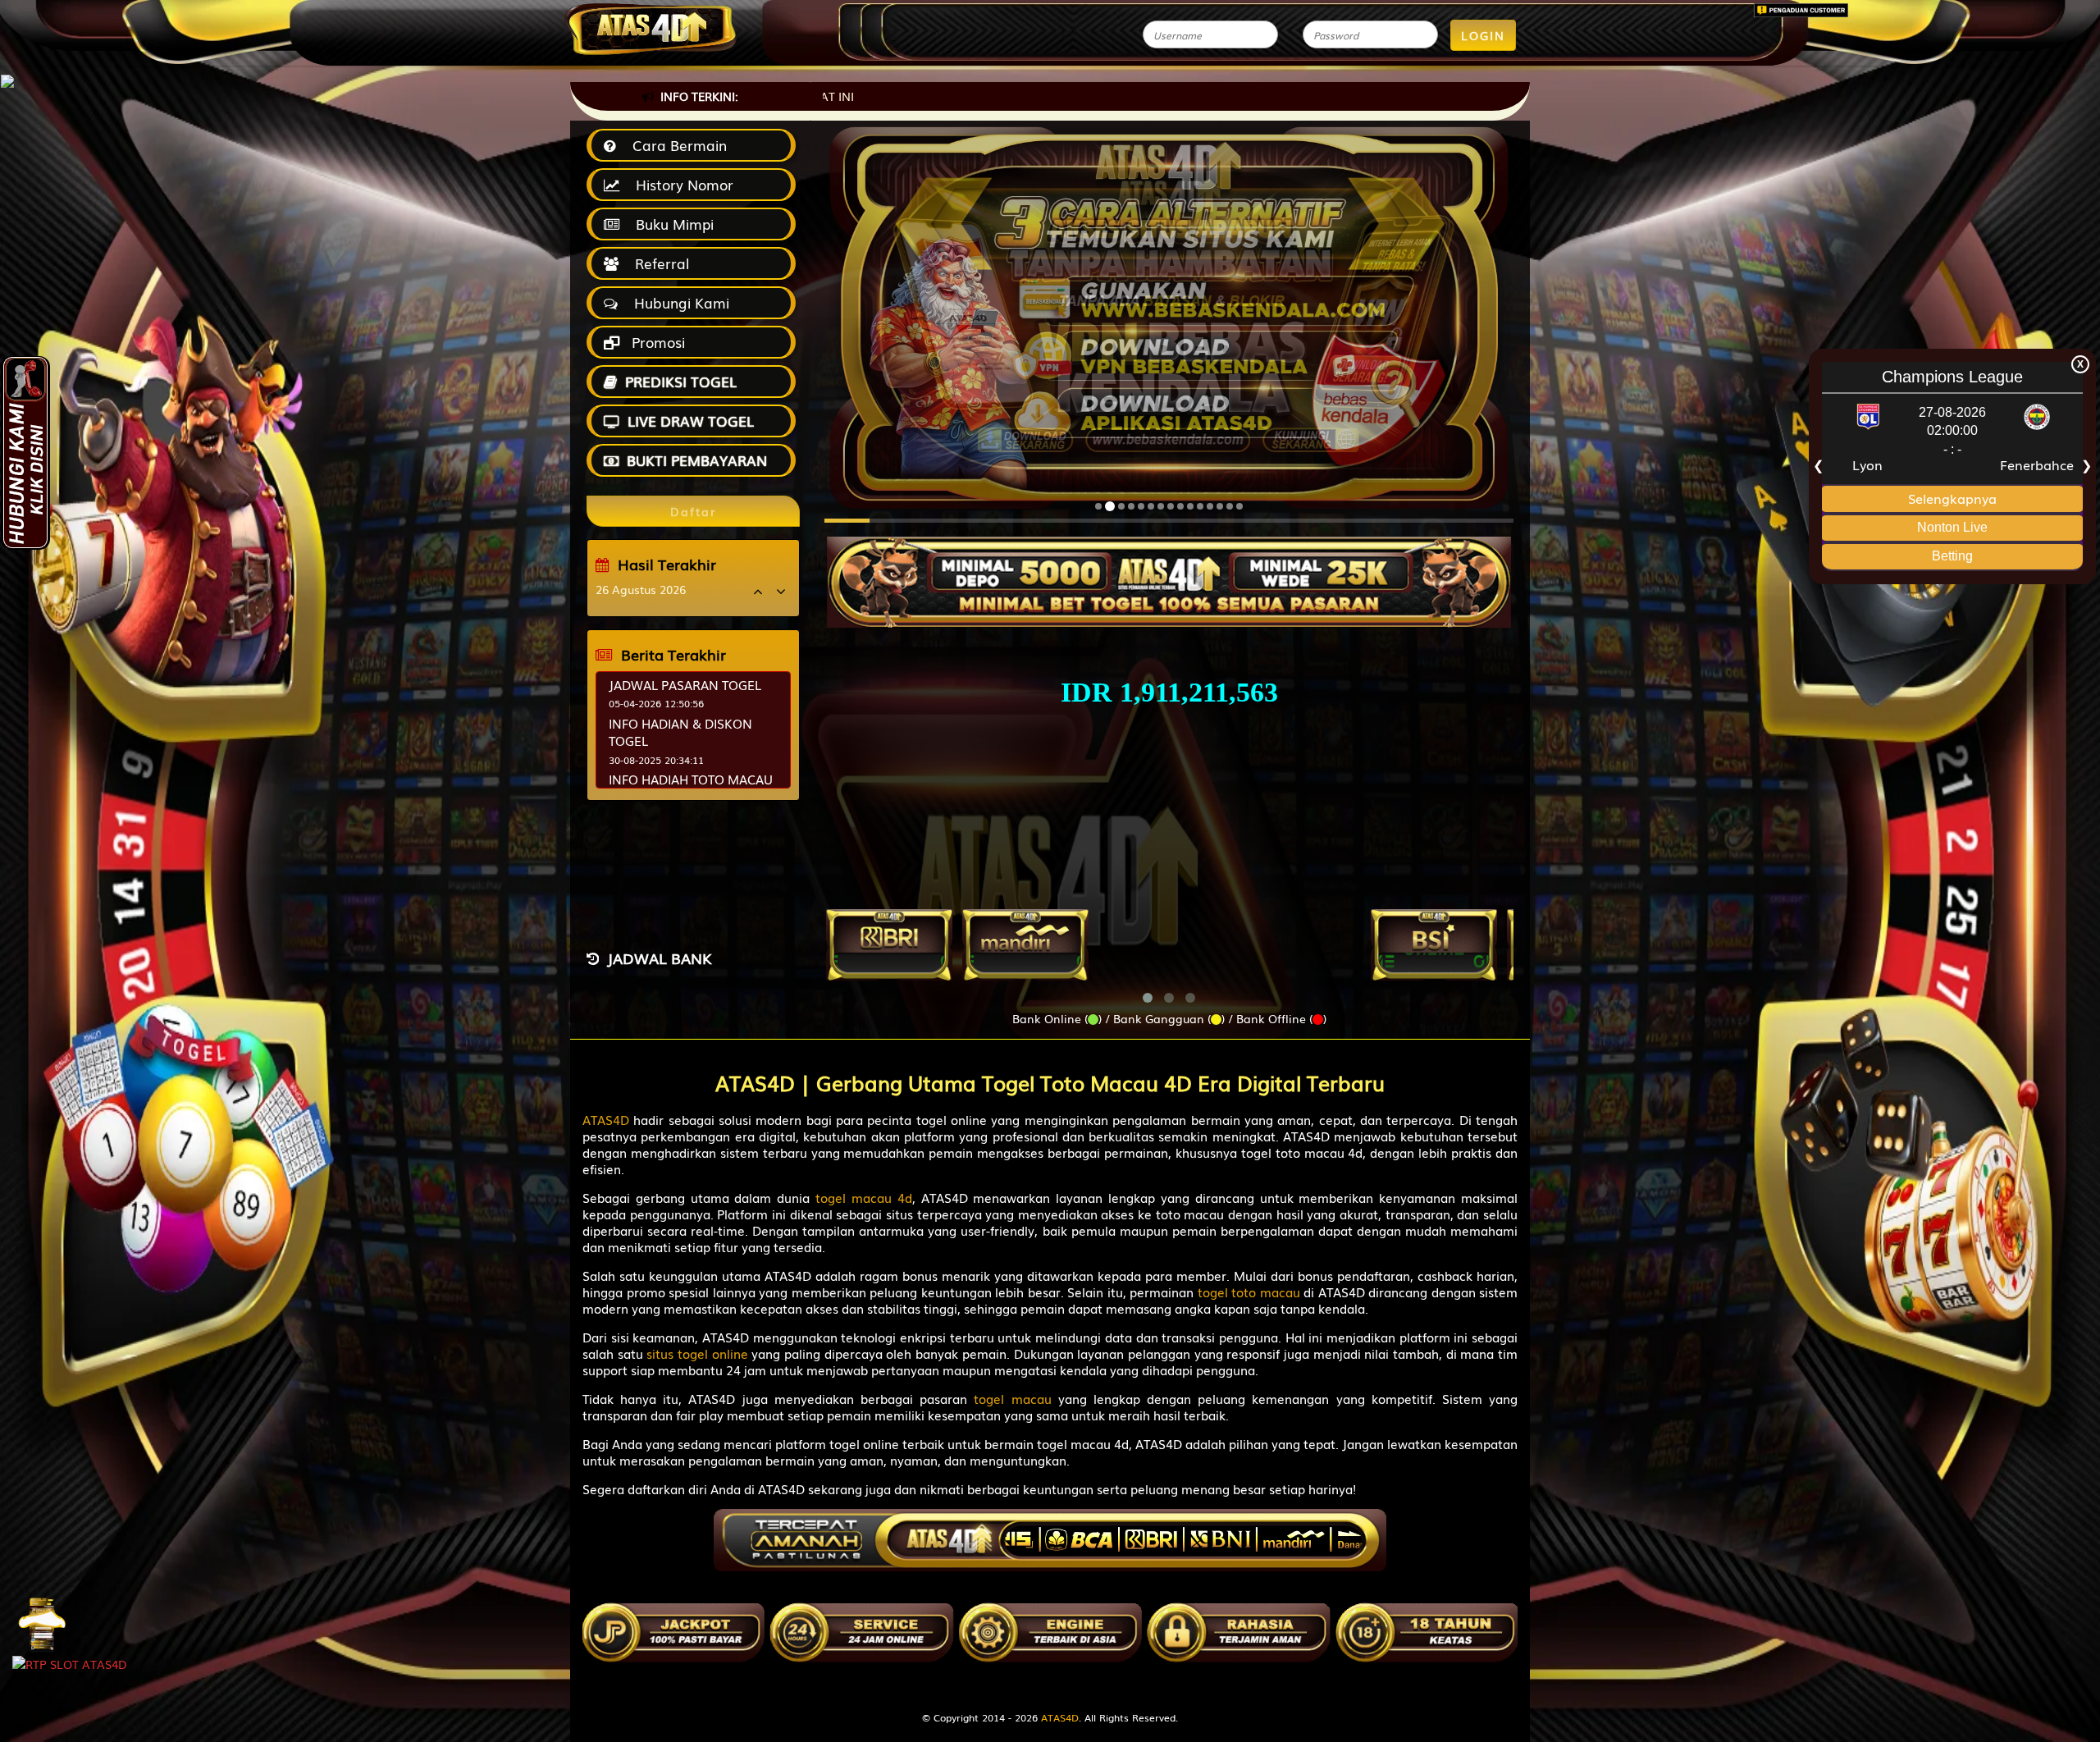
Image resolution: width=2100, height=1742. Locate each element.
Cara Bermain (676, 145)
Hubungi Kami (678, 302)
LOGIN (1483, 35)
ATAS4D (1060, 1717)
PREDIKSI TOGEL (681, 381)
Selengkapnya (1952, 497)
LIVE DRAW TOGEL (691, 421)
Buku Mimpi (671, 224)
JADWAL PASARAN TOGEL (685, 684)
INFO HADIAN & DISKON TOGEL (680, 732)
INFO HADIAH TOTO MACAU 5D (691, 787)
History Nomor (680, 184)
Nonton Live (1952, 527)
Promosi (656, 342)
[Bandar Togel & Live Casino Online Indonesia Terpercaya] (1169, 573)
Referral (658, 263)
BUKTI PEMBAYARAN (697, 460)
